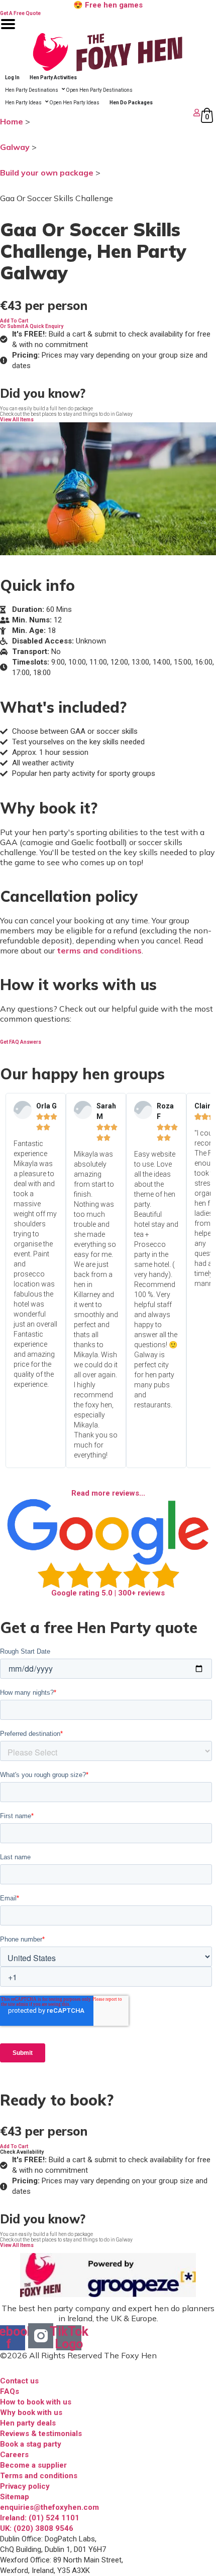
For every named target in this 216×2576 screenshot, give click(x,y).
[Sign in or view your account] (101, 113)
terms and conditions (99, 950)
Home (12, 121)
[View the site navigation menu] (8, 30)
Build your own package (47, 173)
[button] (14, 321)
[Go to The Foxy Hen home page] (108, 52)
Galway (15, 147)
